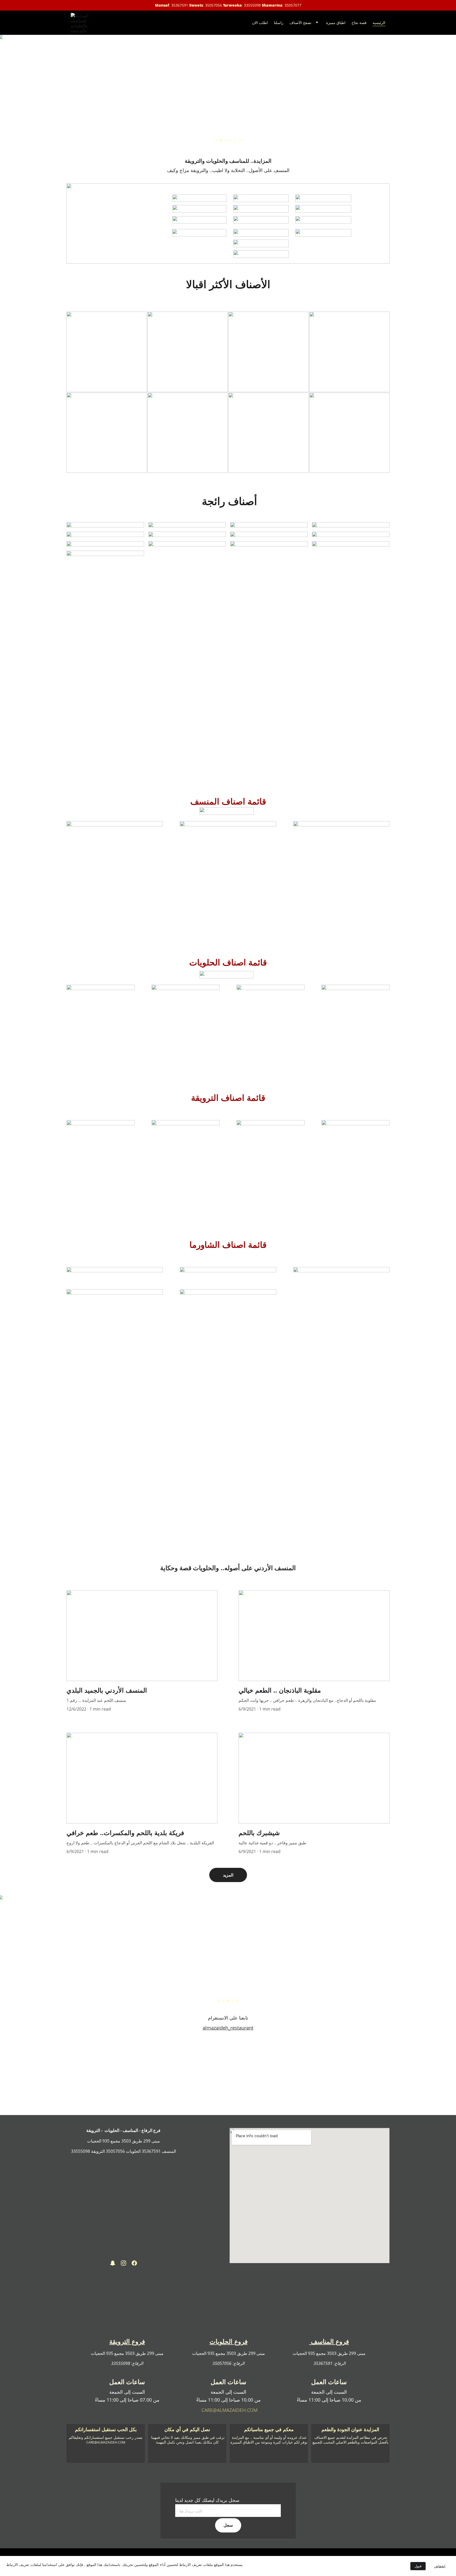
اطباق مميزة (336, 23)
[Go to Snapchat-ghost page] (113, 2263)
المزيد (228, 1875)
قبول (418, 2566)
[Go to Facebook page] (134, 2263)
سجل (228, 2525)
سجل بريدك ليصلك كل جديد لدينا (207, 2500)
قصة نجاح (359, 23)
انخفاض (440, 2566)
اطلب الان (260, 23)
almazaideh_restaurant (228, 2028)
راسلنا (279, 23)
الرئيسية (379, 23)
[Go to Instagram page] (123, 2263)
